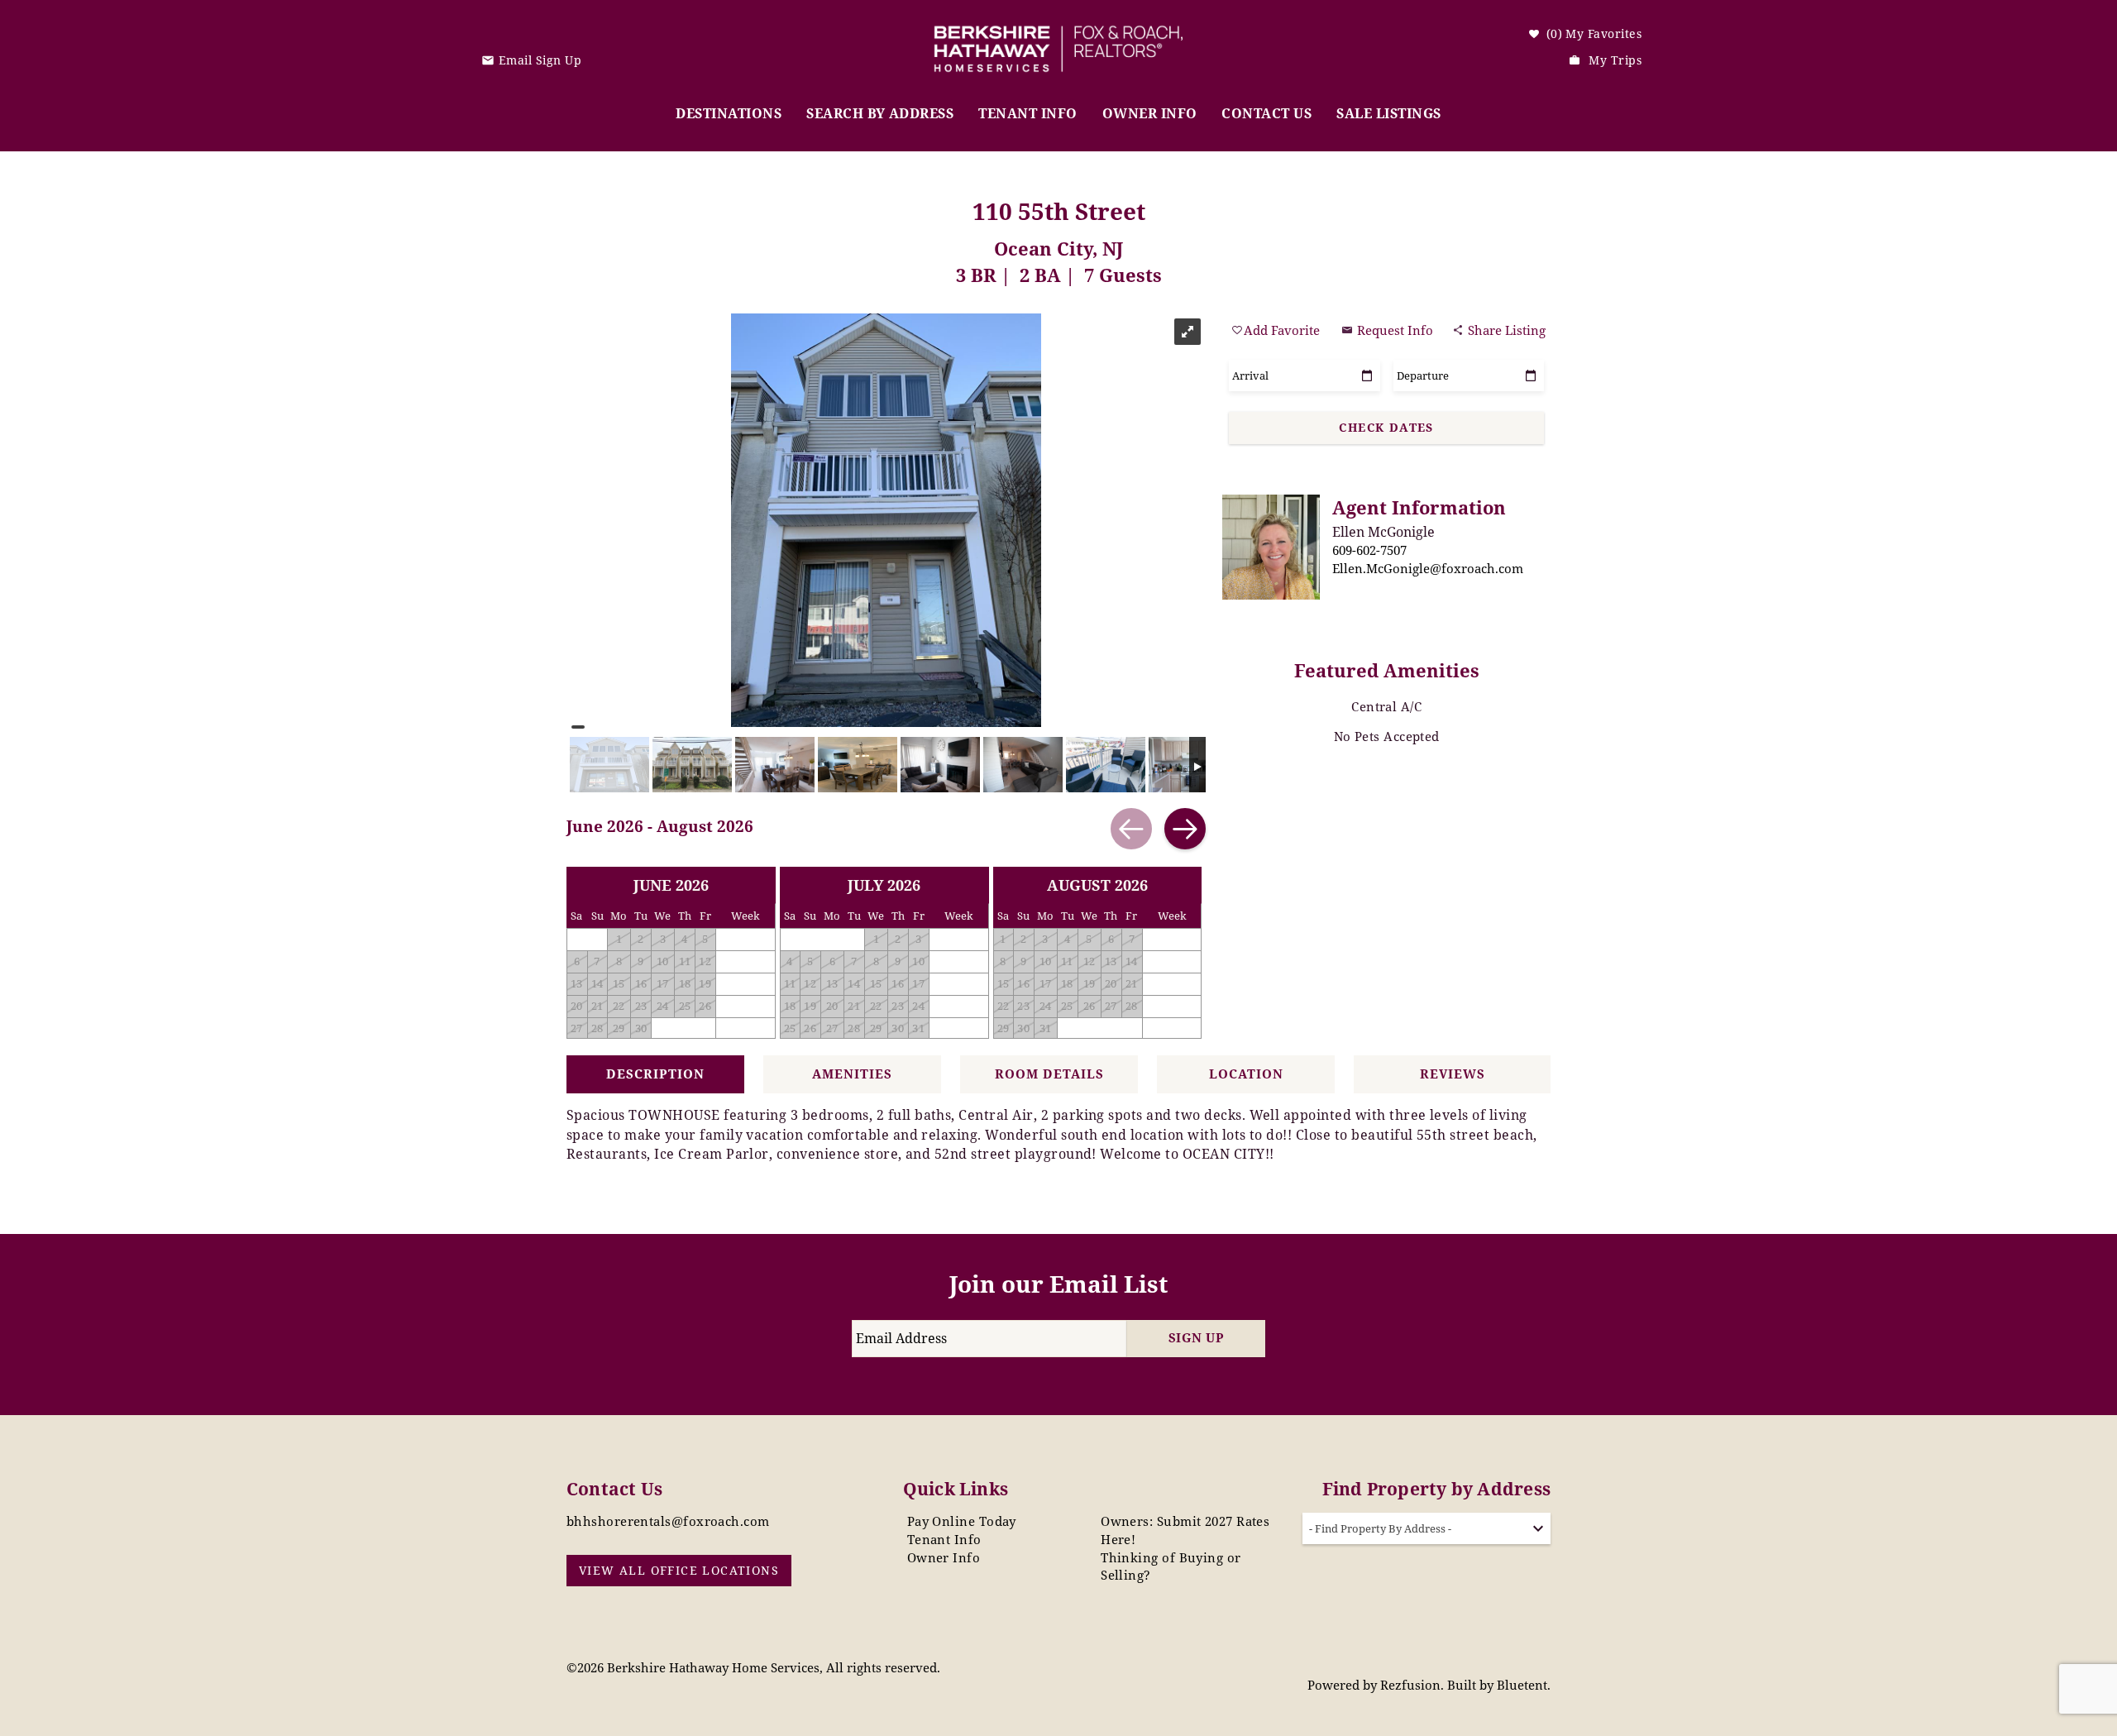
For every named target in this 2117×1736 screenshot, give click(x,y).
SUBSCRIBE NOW (1056, 968)
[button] (1065, 830)
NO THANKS (1058, 1016)
